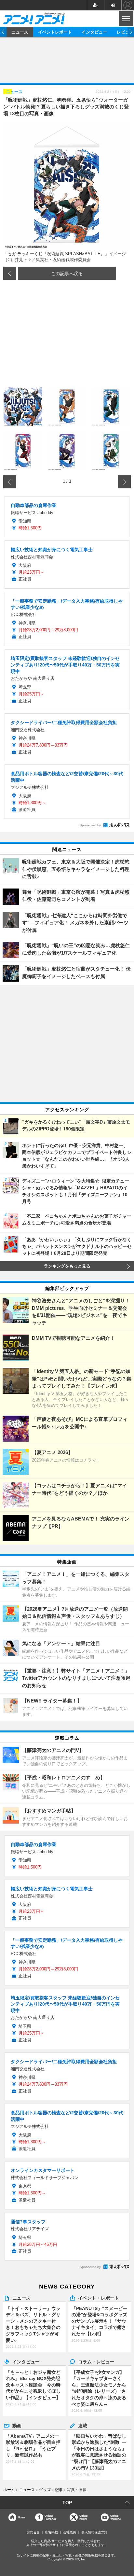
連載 (83, 2425)
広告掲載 (51, 2532)
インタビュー (94, 32)
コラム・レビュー (96, 2361)
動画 (17, 2425)
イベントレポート (55, 32)
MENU (125, 19)
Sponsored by (90, 825)
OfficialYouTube (115, 2517)
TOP (67, 2502)
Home (21, 2517)
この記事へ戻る (67, 273)
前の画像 (10, 273)
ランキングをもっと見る (67, 1266)
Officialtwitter (83, 2517)
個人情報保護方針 (94, 2532)
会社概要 (70, 2532)
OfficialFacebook (50, 2517)
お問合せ (33, 2532)
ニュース (20, 32)
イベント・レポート (99, 2298)
